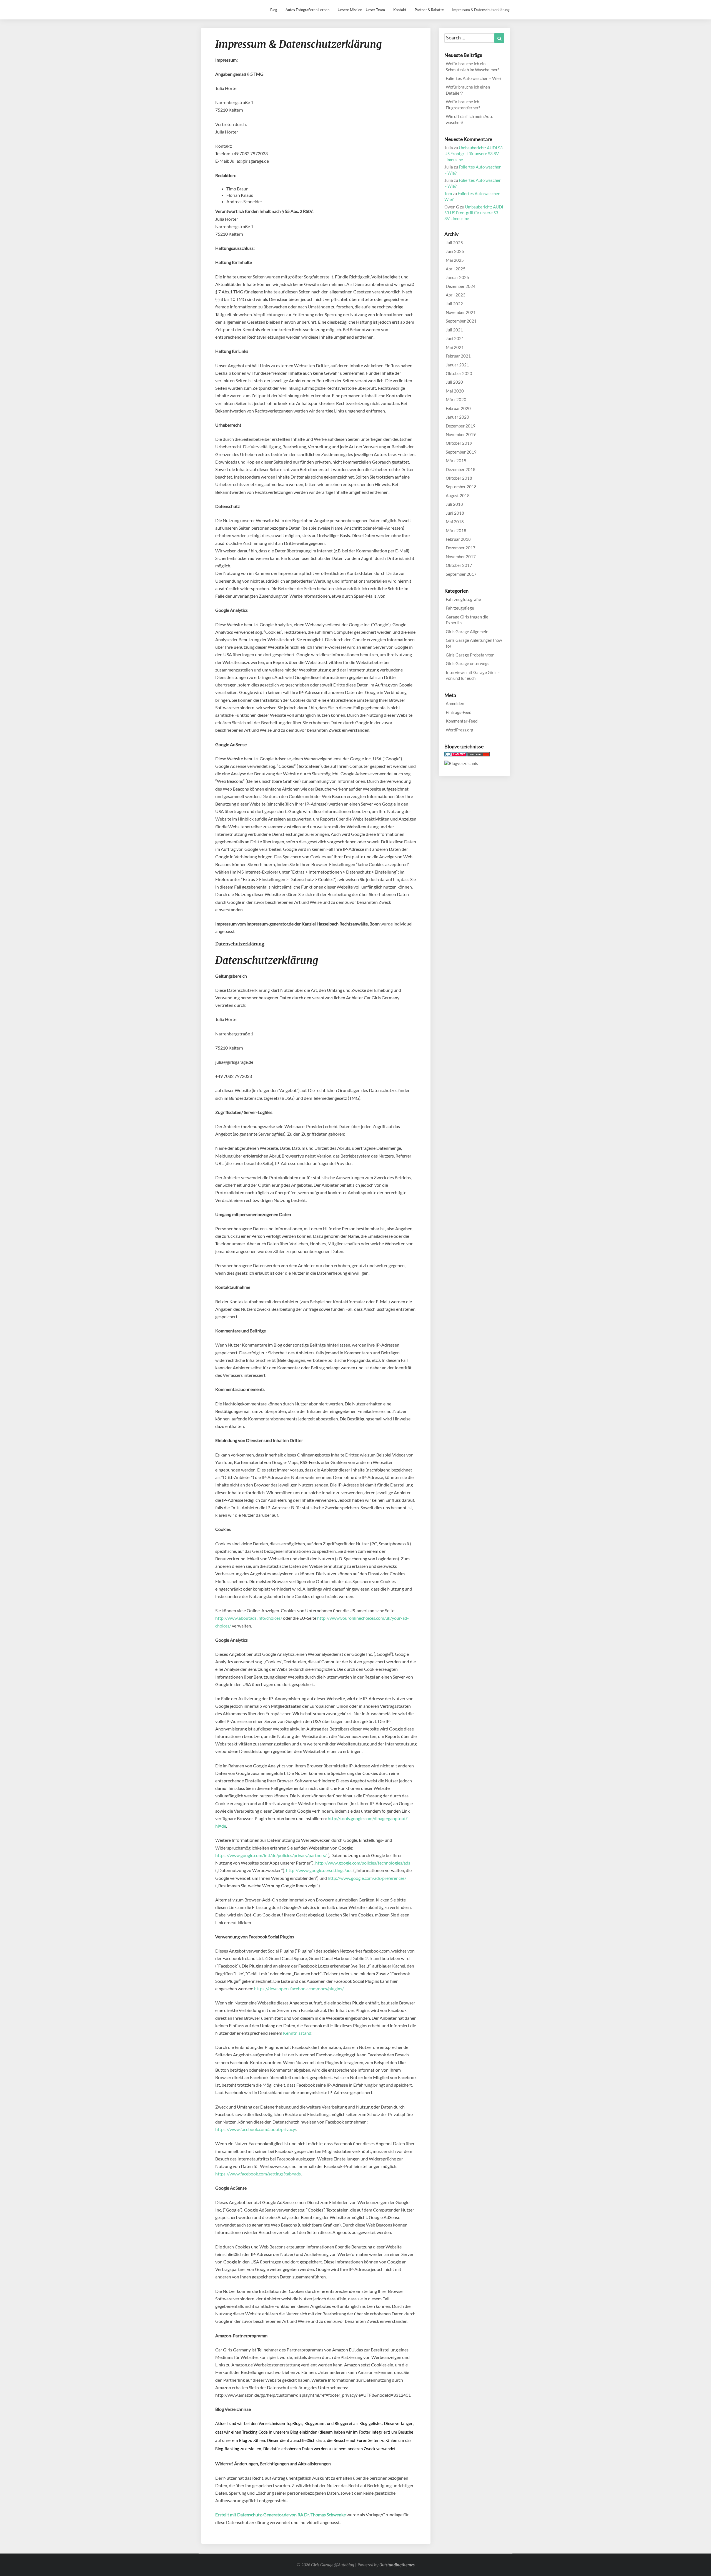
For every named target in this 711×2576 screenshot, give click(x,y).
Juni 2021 (455, 338)
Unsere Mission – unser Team (361, 10)
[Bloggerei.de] (455, 756)
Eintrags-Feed (459, 712)
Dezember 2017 (461, 548)
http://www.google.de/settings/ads (319, 1870)
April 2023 (456, 295)
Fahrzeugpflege (460, 608)
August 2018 (458, 495)
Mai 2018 (455, 522)
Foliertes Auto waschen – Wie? (474, 78)
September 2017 (461, 574)
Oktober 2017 (459, 565)
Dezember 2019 (461, 426)
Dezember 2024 (461, 286)
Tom (448, 193)
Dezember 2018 (461, 469)
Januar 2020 (457, 417)
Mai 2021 (455, 347)
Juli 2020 (454, 382)
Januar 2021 (457, 365)
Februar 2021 (458, 356)
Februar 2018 (458, 539)
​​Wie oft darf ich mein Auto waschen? (470, 119)
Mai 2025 (455, 260)
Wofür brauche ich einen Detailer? (468, 90)
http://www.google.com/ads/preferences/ (367, 1878)
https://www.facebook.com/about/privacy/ (256, 2129)
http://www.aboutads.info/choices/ (249, 1618)
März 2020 (456, 399)
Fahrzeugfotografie (463, 599)
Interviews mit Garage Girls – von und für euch (473, 675)
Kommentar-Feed (462, 721)
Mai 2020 (455, 391)
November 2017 (461, 557)
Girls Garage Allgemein (467, 632)
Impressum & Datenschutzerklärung (481, 10)
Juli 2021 (454, 330)
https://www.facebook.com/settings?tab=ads (258, 2174)
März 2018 (456, 530)
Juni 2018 (455, 513)
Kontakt (400, 10)
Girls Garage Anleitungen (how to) (474, 643)
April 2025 (456, 269)
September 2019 (461, 452)
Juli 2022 (454, 304)
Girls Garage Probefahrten (470, 655)
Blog (274, 10)
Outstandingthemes (397, 2565)
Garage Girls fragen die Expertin (467, 620)
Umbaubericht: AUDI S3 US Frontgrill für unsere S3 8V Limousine (474, 154)
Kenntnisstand (297, 2033)
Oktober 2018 (459, 478)
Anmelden (455, 703)
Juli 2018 (454, 504)
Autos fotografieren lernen (307, 10)
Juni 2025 (455, 251)
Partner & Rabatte (429, 10)
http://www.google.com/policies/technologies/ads (363, 1863)
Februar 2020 (458, 408)
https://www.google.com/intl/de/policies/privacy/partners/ (271, 1855)
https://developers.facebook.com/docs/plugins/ (299, 1988)
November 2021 (461, 312)
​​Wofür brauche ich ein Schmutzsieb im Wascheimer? (473, 66)
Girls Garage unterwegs (468, 663)
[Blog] (461, 765)
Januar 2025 (457, 277)
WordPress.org (460, 730)
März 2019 (456, 461)
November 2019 (461, 434)
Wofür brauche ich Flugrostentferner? (463, 105)
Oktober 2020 (459, 373)
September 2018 (461, 487)
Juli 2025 (454, 243)
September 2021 (461, 321)
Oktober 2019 (459, 443)
